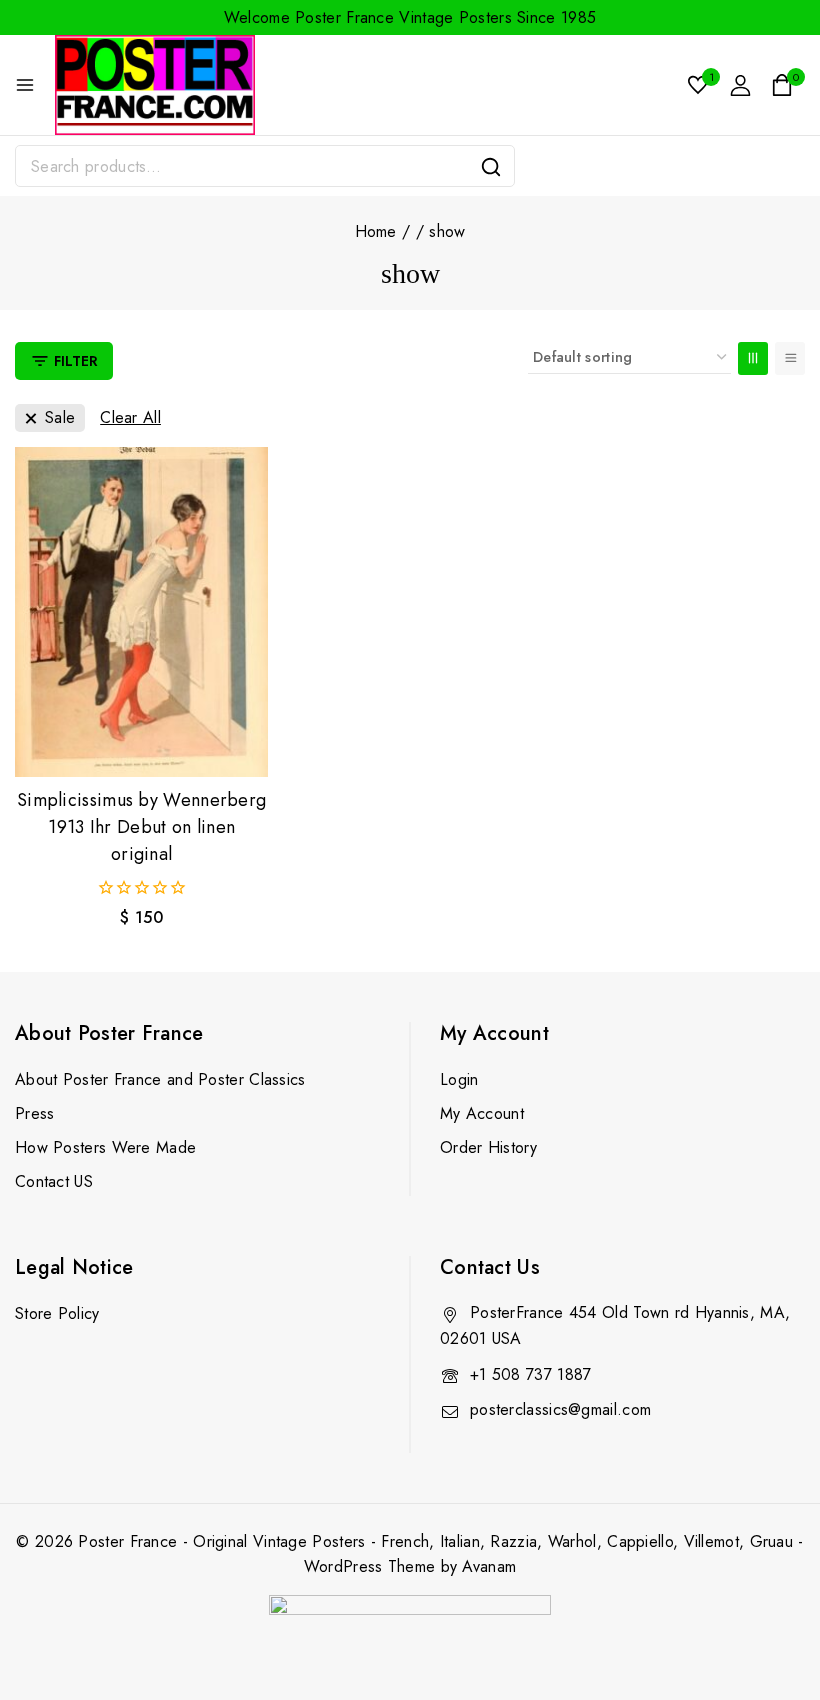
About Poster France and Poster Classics (160, 1079)
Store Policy (57, 1313)
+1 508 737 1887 (531, 1374)
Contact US (54, 1181)
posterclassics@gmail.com (560, 1409)
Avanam (489, 1566)
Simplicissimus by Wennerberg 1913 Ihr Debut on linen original (141, 827)
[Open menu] (25, 85)
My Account (482, 1113)
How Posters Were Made (105, 1147)
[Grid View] (753, 358)
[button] (141, 743)
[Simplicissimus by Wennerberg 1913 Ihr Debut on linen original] (141, 612)
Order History (488, 1147)
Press (35, 1113)
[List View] (790, 358)
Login (459, 1079)
